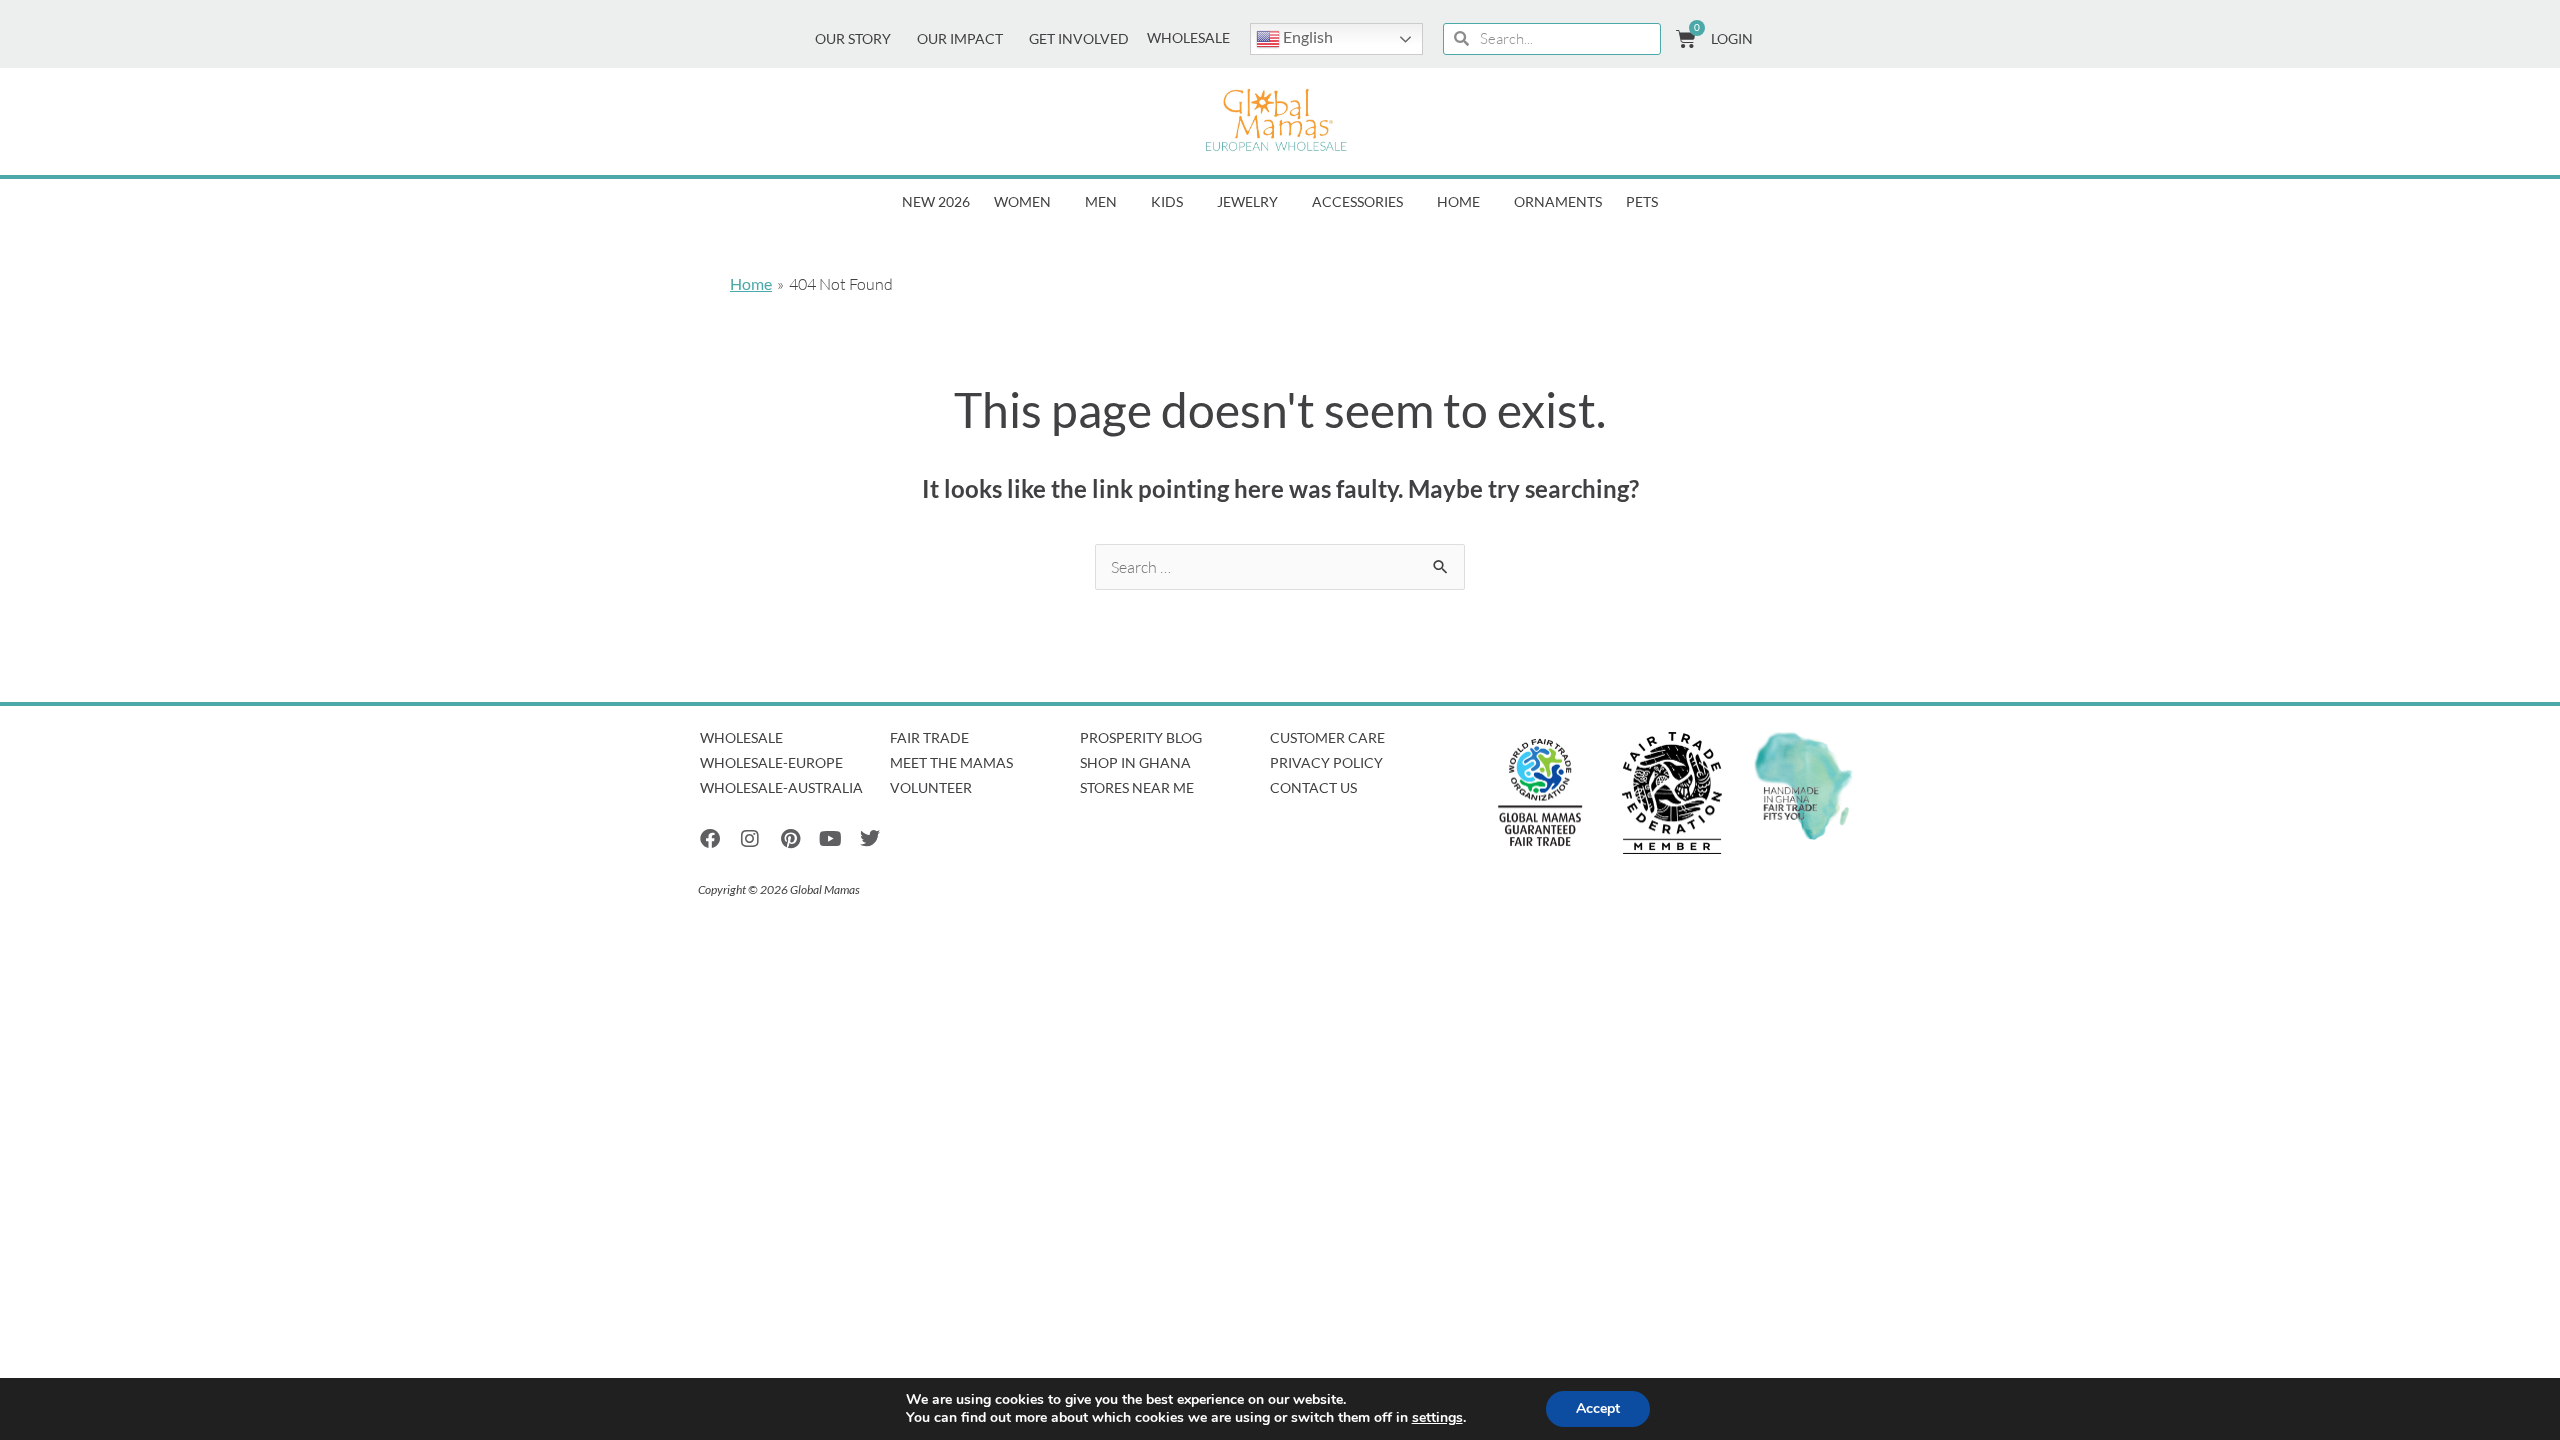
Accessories (1357, 202)
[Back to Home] (1276, 121)
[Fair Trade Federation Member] (1672, 793)
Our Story (853, 39)
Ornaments (1558, 202)
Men (1101, 202)
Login (1732, 39)
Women (1022, 202)
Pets (1642, 202)
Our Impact (960, 39)
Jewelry (1247, 202)
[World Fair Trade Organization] (1540, 793)
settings (1437, 1418)
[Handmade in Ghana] (1804, 786)
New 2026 (936, 202)
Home (1458, 202)
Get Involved (1079, 39)
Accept (1598, 1408)
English (1306, 36)
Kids (1167, 202)
